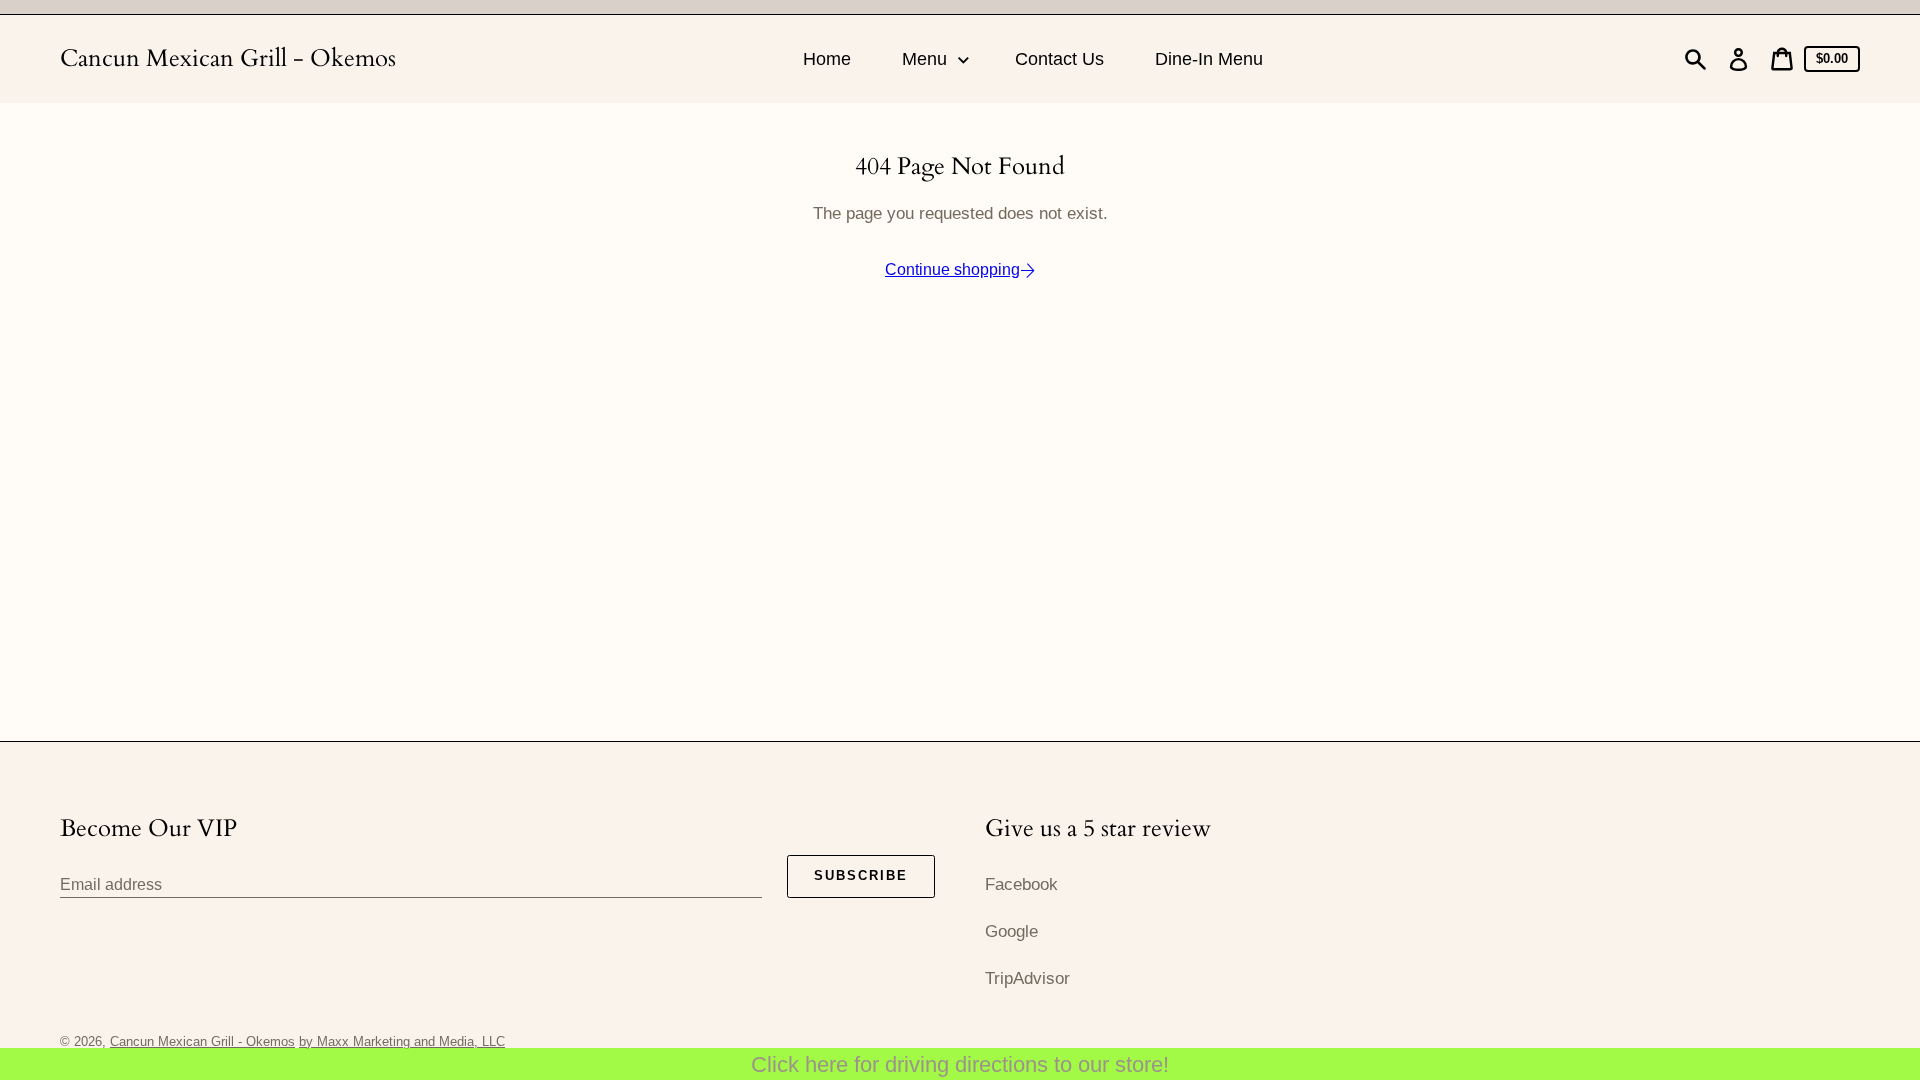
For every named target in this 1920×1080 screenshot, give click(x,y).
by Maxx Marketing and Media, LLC (402, 1041)
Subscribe (861, 875)
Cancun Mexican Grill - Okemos (228, 58)
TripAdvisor (1027, 978)
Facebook (1021, 884)
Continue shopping (952, 269)
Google (1011, 931)
